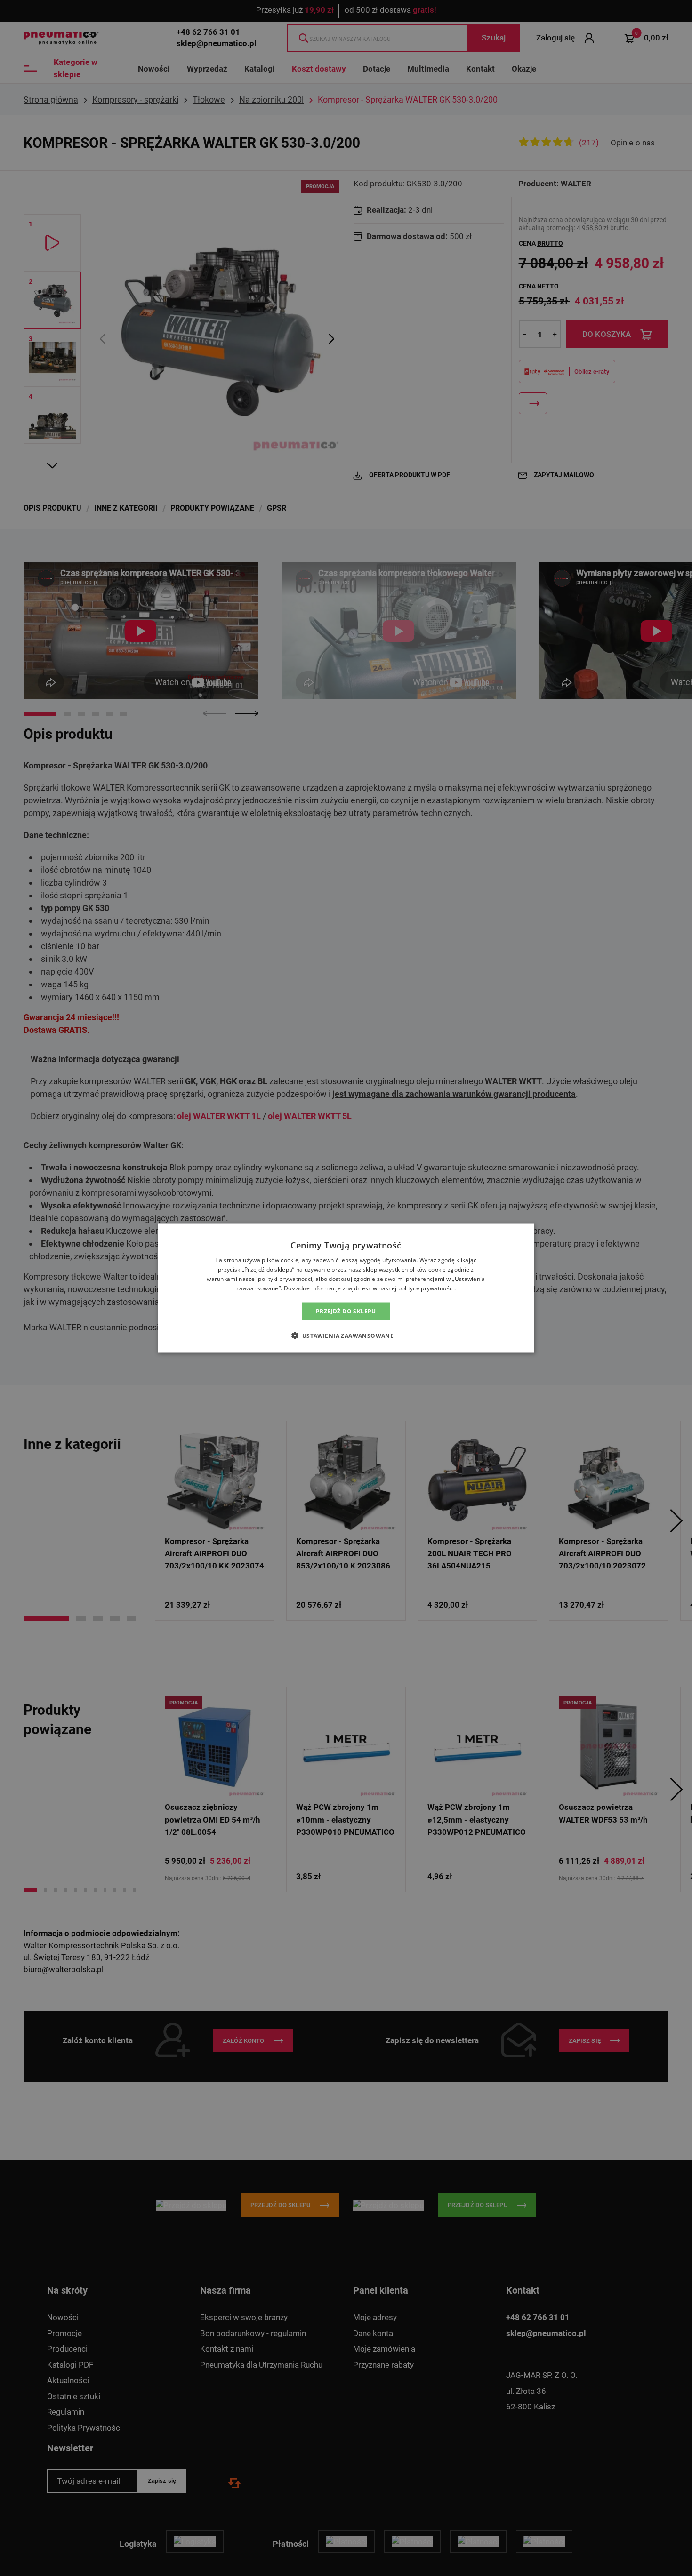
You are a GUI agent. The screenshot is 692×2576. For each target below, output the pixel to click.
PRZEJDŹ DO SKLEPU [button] (346, 1311)
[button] (346, 1335)
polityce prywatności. (427, 1288)
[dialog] (346, 1288)
